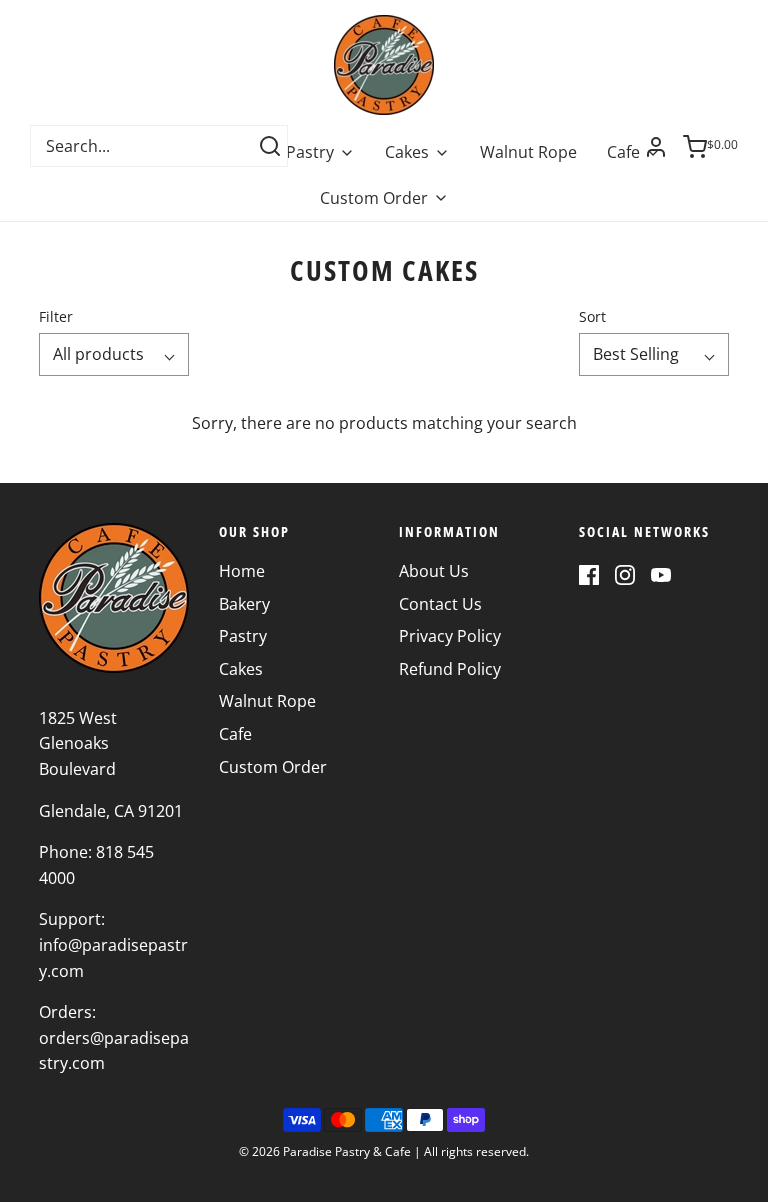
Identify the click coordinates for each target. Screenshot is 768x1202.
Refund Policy (450, 669)
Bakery (244, 604)
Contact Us (440, 604)
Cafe (235, 734)
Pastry (243, 636)
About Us (434, 571)
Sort (592, 316)
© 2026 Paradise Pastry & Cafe (325, 1151)
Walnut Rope (528, 152)
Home (242, 571)
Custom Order (273, 767)
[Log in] (656, 147)
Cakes (241, 669)
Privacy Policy (450, 636)
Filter (56, 316)
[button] (114, 355)
